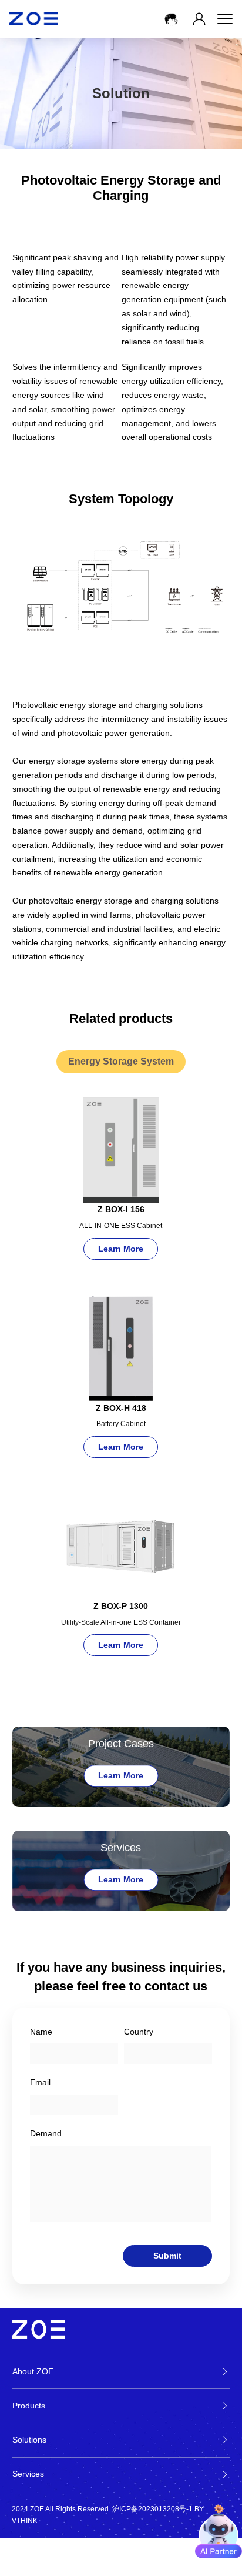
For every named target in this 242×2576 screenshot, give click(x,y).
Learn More (121, 1775)
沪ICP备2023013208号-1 (152, 2509)
